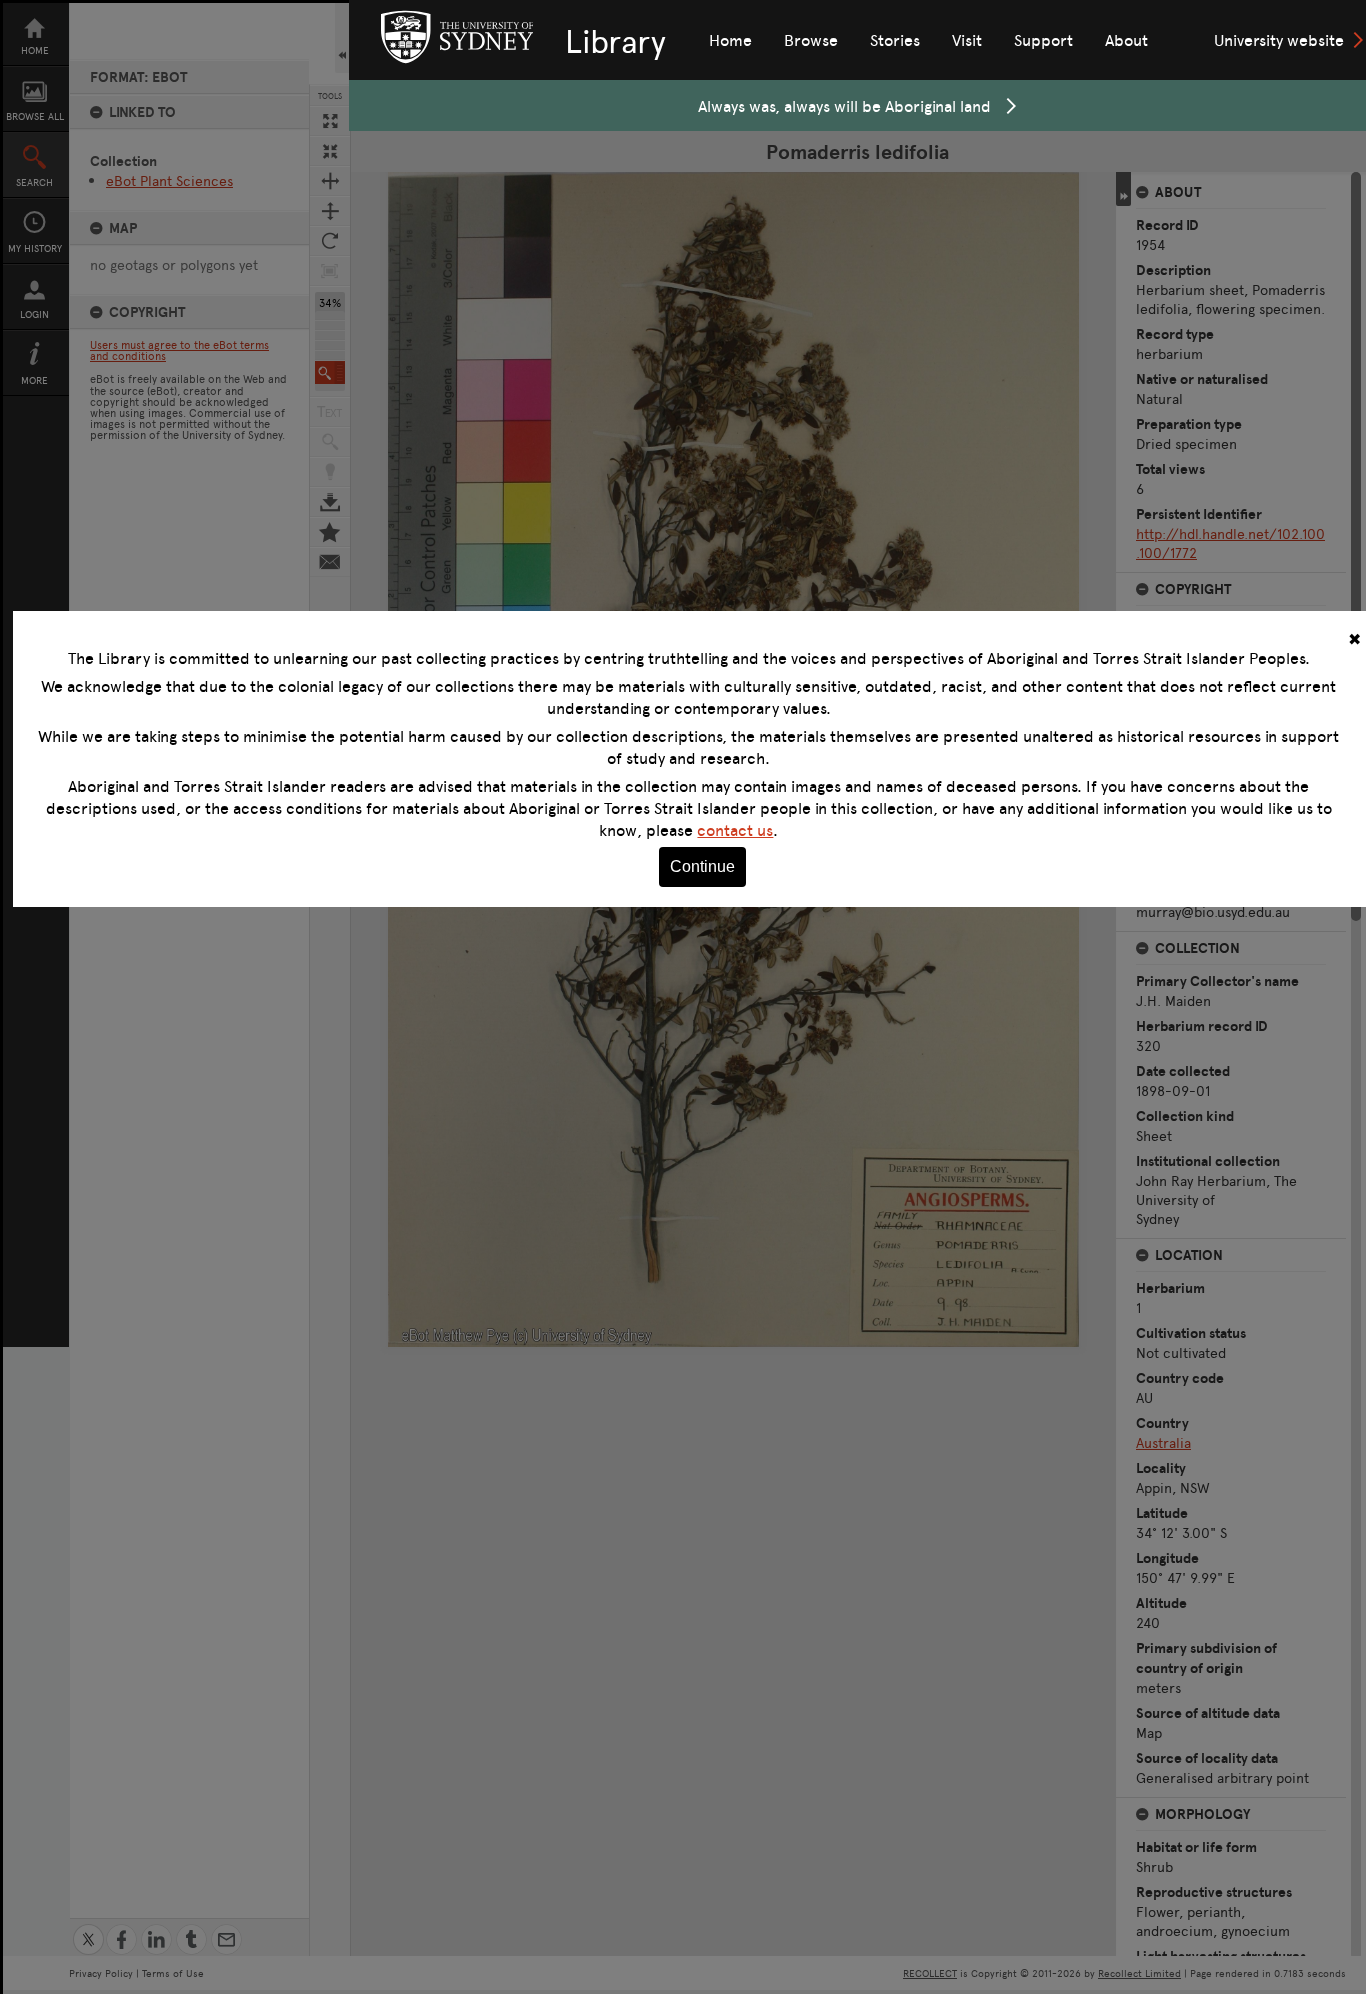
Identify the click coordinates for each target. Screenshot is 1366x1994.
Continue (702, 866)
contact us (735, 830)
